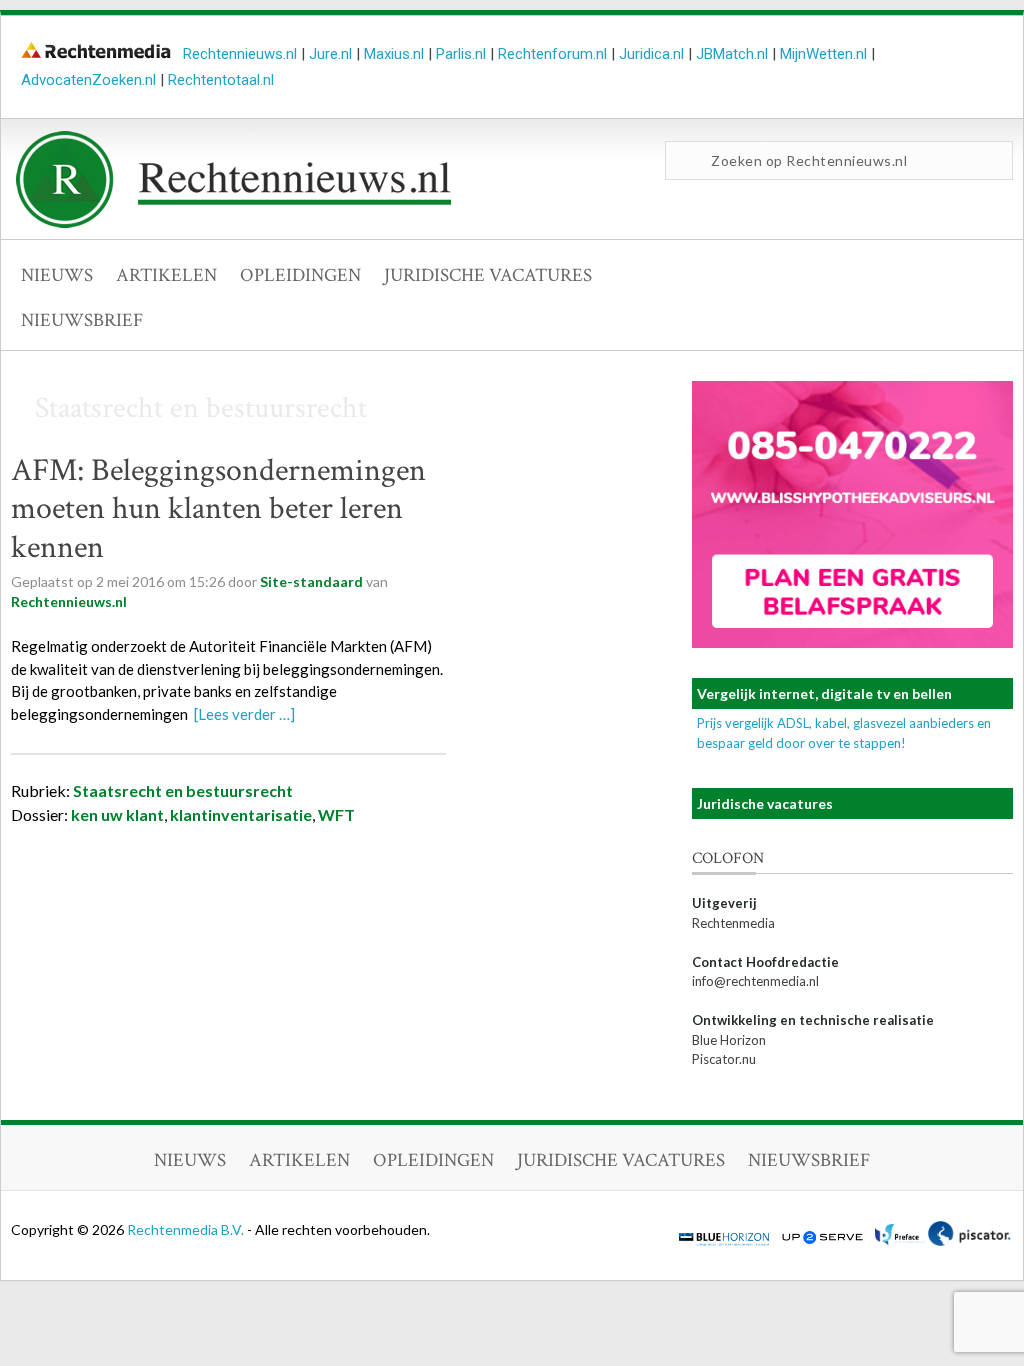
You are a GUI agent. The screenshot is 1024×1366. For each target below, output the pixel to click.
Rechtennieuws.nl (240, 54)
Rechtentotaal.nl (221, 80)
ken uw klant (117, 814)
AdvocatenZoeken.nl (88, 80)
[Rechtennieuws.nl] (234, 223)
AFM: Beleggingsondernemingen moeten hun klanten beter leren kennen (218, 509)
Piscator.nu (724, 1059)
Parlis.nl (461, 54)
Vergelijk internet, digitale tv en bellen (824, 693)
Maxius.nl (394, 54)
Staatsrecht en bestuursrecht (183, 790)
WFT (336, 814)
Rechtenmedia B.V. (187, 1229)
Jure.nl (330, 54)
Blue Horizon (729, 1040)
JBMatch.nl (732, 54)
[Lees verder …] (244, 714)
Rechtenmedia (733, 923)
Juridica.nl (651, 54)
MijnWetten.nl (823, 54)
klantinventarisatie (241, 814)
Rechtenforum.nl (552, 54)
